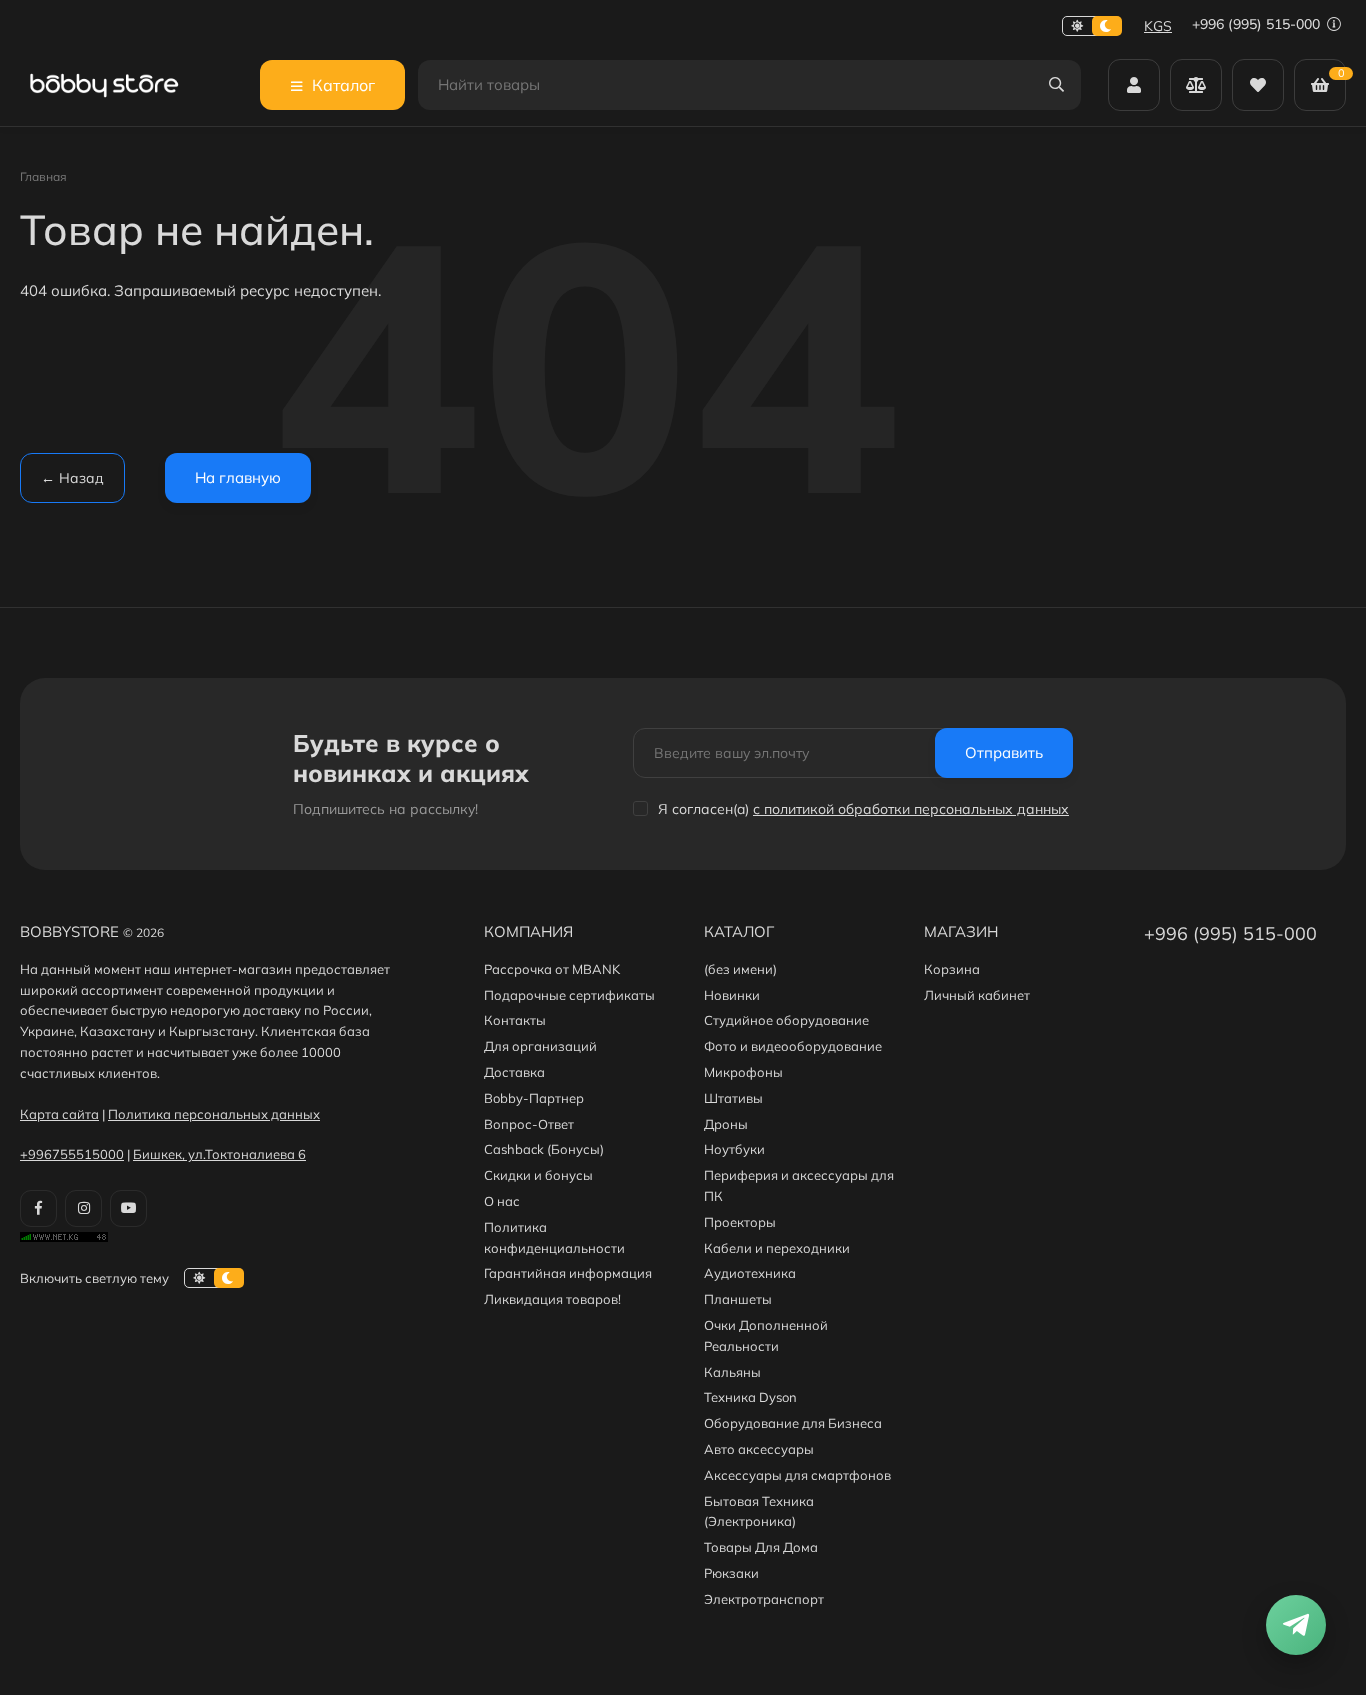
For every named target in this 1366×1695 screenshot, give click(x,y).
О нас (502, 1201)
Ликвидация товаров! (552, 1299)
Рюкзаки (731, 1573)
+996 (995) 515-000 (1258, 24)
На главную (238, 477)
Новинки (732, 995)
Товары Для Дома (761, 1547)
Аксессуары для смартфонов (797, 1475)
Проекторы (740, 1222)
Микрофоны (743, 1072)
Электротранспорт (764, 1599)
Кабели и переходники (777, 1248)
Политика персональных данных (214, 1114)
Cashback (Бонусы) (544, 1149)
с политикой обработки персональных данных (911, 809)
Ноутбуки (734, 1149)
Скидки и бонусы (538, 1175)
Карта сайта (59, 1114)
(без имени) (740, 969)
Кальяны (732, 1372)
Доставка (514, 1072)
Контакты (515, 1020)
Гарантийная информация (568, 1273)
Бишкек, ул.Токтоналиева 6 (219, 1154)
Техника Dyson (750, 1397)
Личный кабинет (977, 995)
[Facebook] (38, 1208)
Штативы (733, 1098)
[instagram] (83, 1208)
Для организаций (540, 1046)
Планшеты (738, 1299)
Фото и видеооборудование (793, 1046)
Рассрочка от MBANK (552, 969)
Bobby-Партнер (534, 1098)
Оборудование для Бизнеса (793, 1423)
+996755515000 (72, 1154)
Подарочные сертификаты (569, 995)
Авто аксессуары (759, 1449)
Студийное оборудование (786, 1020)
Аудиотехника (750, 1273)
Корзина (952, 969)
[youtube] (128, 1208)
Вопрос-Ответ (529, 1124)
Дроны (726, 1124)
